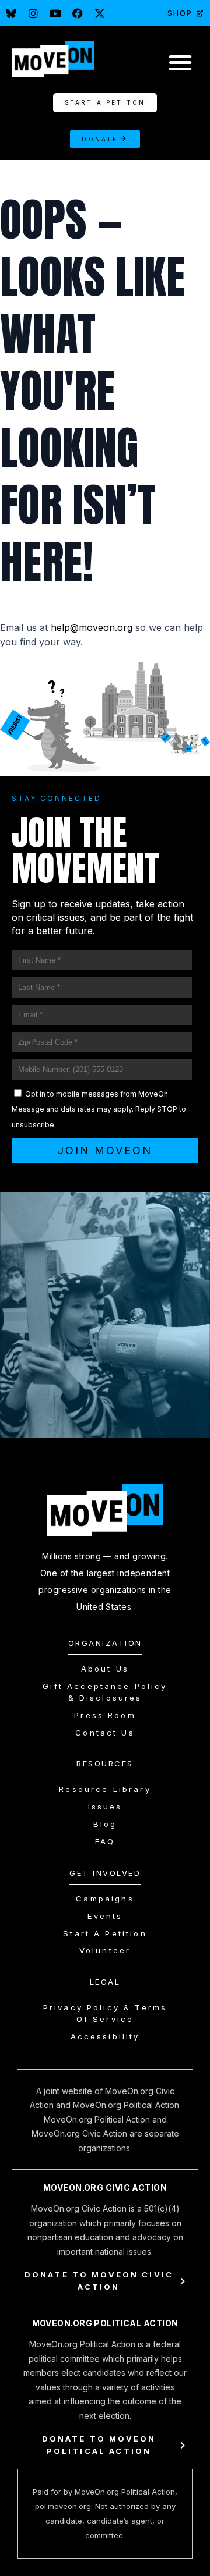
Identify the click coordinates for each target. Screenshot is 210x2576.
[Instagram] (33, 13)
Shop (180, 13)
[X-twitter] (100, 13)
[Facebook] (78, 13)
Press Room (105, 1715)
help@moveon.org (92, 627)
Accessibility (105, 2036)
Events (105, 1916)
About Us (105, 1669)
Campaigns (105, 1899)
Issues (105, 1807)
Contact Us (105, 1733)
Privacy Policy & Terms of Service (105, 2013)
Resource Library (105, 1789)
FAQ (105, 1841)
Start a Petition (105, 1933)
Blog (105, 1824)
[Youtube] (55, 13)
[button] (180, 62)
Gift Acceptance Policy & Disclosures (105, 1692)
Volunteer (105, 1950)
